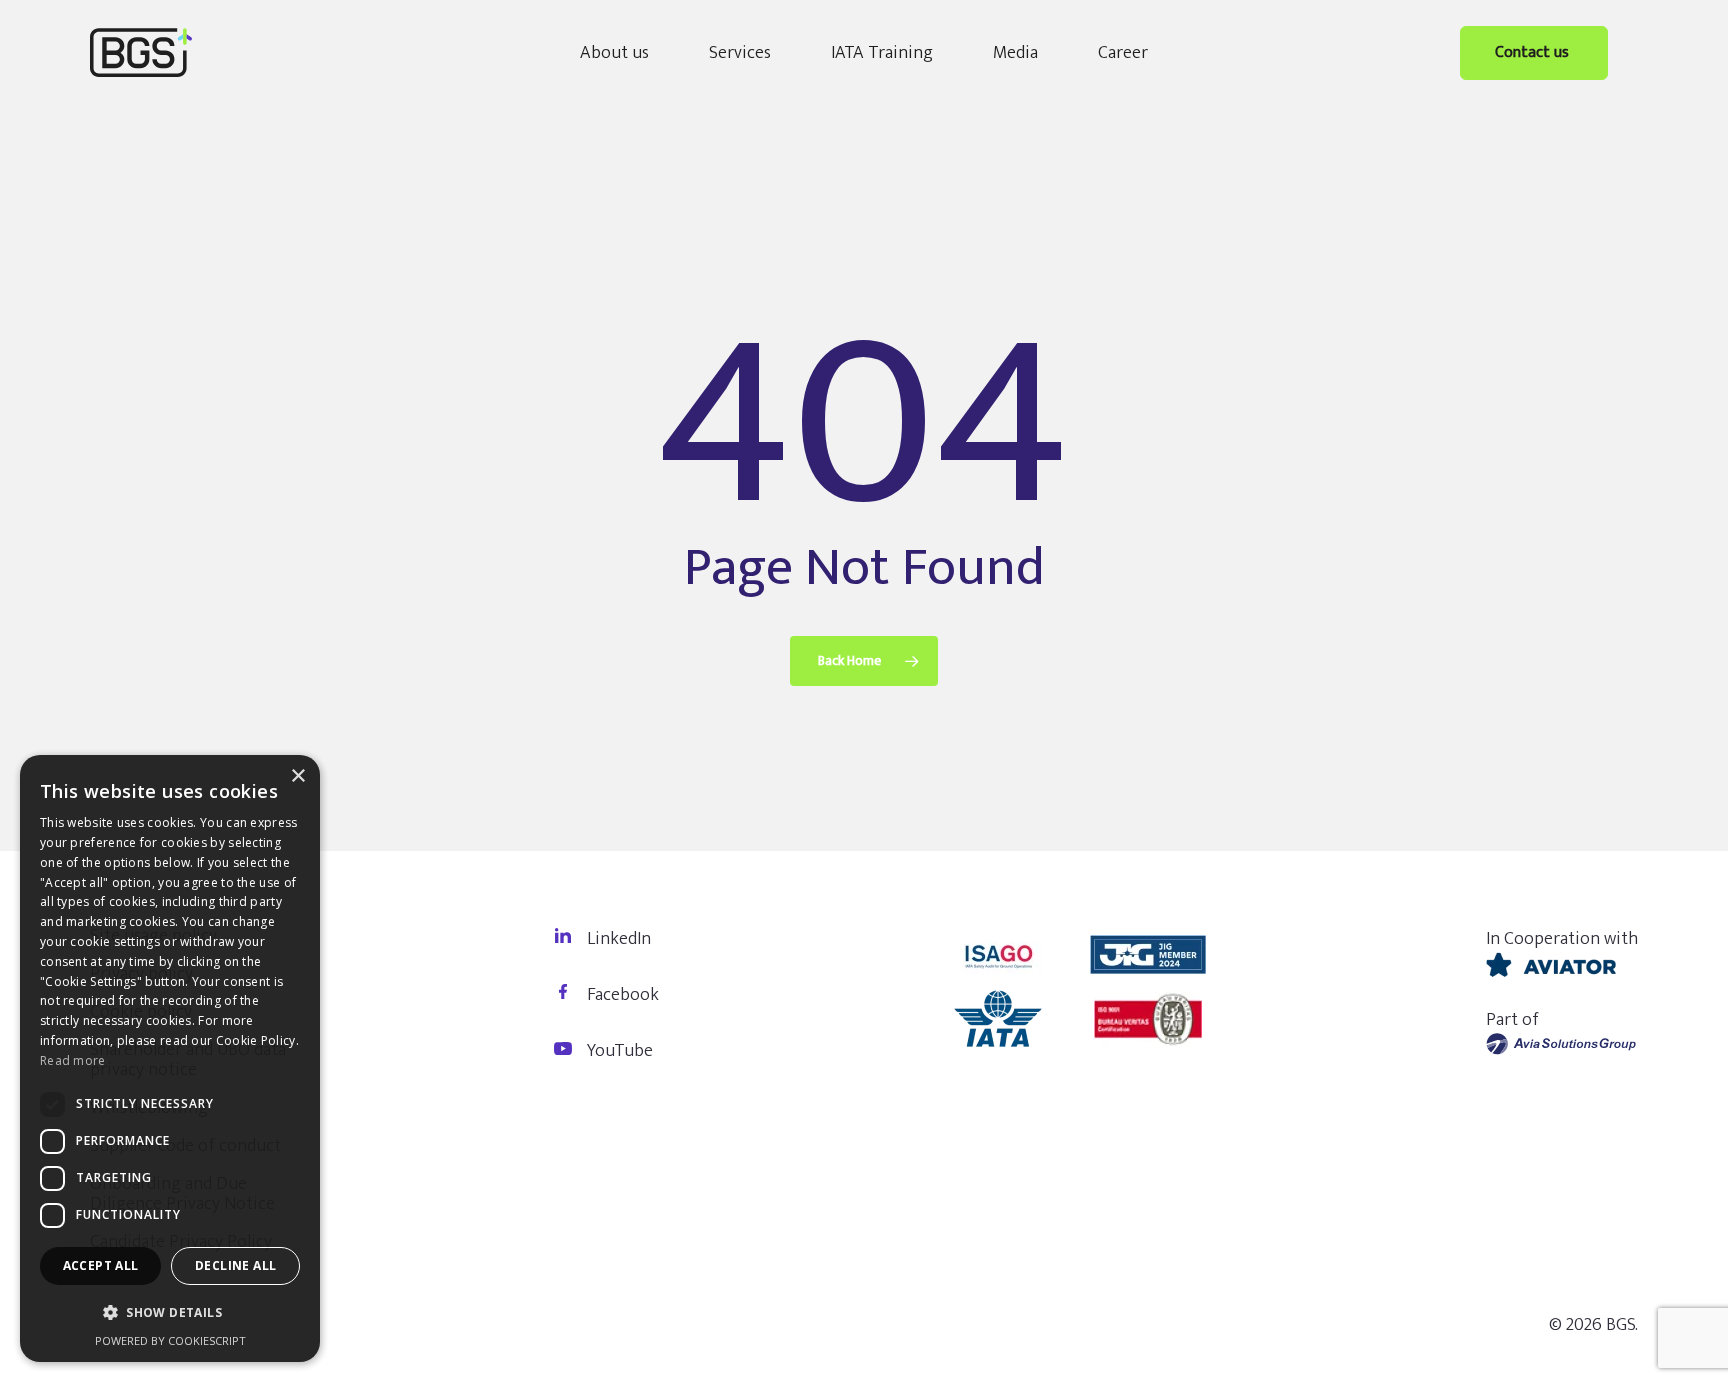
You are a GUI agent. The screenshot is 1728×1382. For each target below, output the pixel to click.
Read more (73, 1060)
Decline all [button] (235, 1265)
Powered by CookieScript (170, 1340)
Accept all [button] (101, 1265)
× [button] (297, 776)
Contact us (1534, 52)
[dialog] (170, 1058)
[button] (170, 1313)
